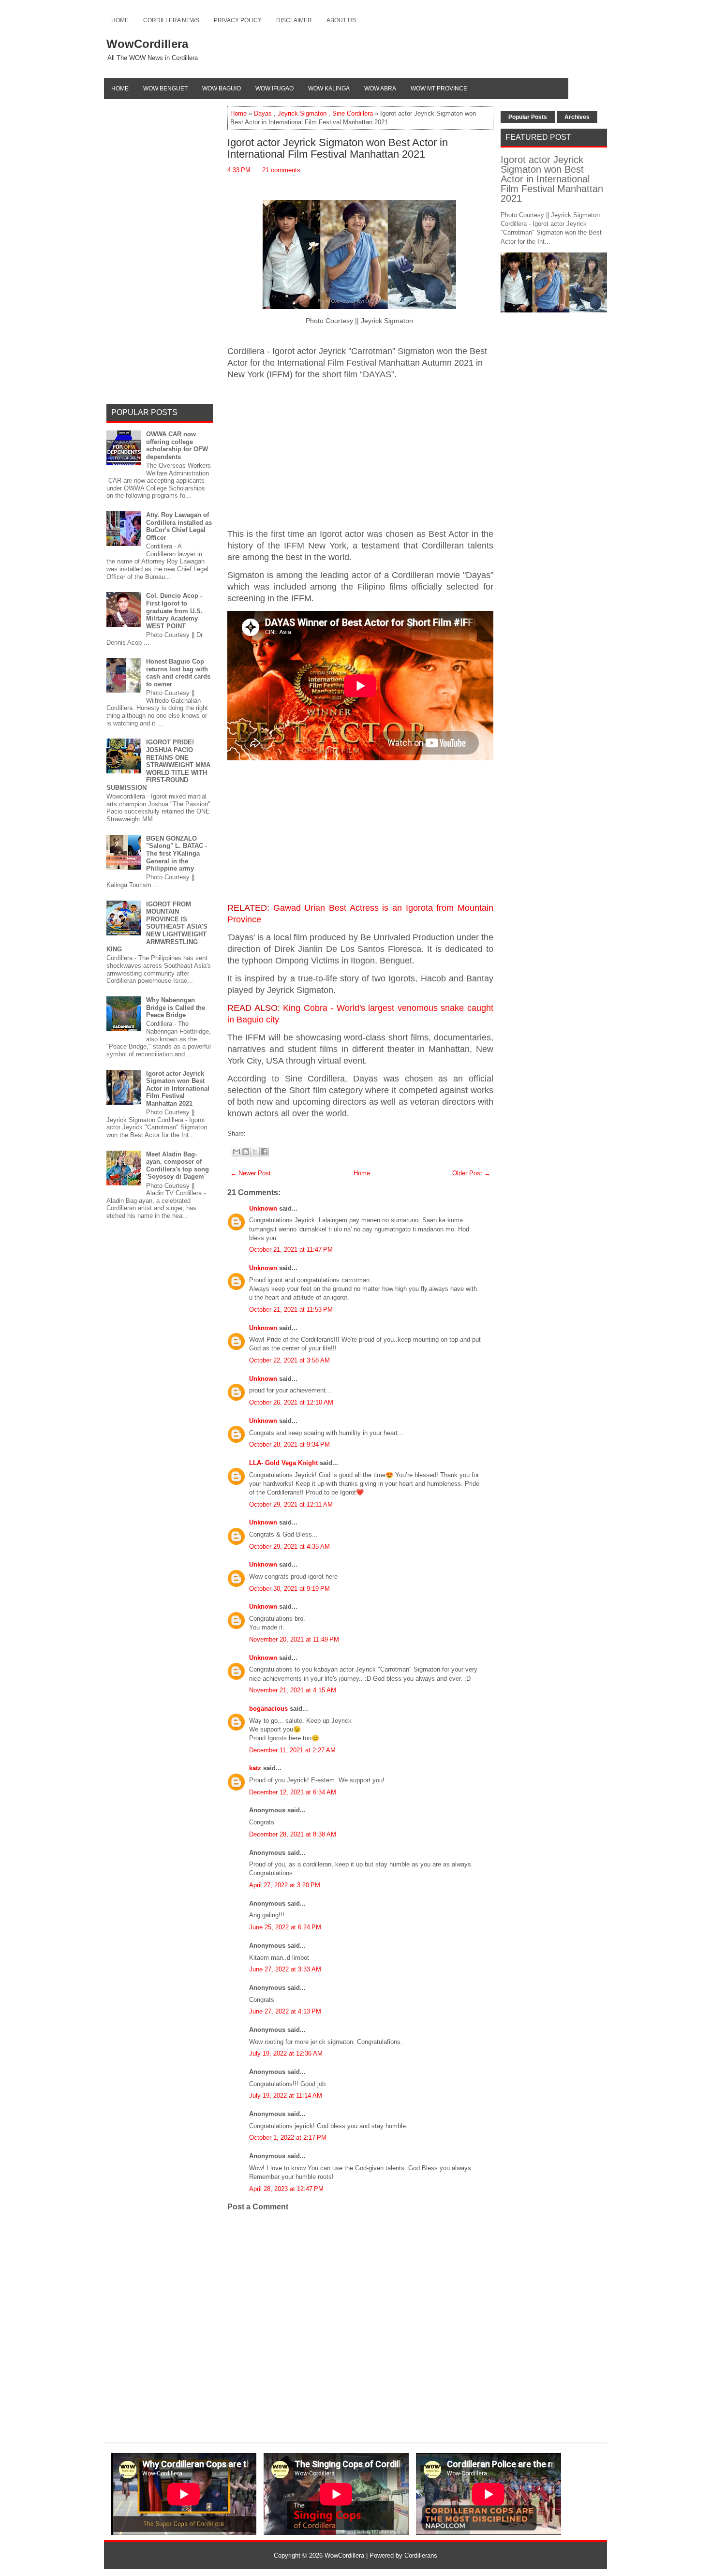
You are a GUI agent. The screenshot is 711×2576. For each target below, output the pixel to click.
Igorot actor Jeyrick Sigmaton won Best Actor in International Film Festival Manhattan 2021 (338, 148)
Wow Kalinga (329, 89)
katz (255, 1768)
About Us (341, 20)
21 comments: (282, 170)
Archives (577, 117)
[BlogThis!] (246, 1152)
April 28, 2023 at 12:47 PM (286, 2189)
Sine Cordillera (353, 113)
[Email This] (237, 1152)
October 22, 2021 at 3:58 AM (289, 1360)
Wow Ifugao (274, 89)
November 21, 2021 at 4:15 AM (293, 1690)
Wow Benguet (165, 89)
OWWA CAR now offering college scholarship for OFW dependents (177, 445)
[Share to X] (255, 1152)
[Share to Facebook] (264, 1152)
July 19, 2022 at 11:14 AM (286, 2095)
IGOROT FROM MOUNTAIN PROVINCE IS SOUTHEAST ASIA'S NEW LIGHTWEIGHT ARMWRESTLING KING (157, 927)
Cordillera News (171, 20)
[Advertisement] (360, 455)
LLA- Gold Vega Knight (283, 1463)
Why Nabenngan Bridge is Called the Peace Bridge (176, 1007)
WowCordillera (147, 44)
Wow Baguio (222, 89)
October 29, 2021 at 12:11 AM (291, 1504)
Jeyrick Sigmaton (302, 113)
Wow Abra (380, 89)
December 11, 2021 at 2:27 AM (292, 1750)
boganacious (268, 1709)
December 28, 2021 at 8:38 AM (293, 1834)
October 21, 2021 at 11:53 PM (291, 1310)
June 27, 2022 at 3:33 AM (285, 1969)
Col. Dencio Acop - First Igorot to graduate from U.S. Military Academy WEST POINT (174, 611)
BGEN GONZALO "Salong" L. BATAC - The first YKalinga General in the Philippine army (177, 853)
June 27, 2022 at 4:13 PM (285, 2011)
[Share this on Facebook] (248, 1133)
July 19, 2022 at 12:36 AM (286, 2053)
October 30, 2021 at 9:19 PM (289, 1589)
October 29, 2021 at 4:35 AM (289, 1547)
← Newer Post (251, 1173)
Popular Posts (528, 117)
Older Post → (471, 1173)
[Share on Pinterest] (263, 1133)
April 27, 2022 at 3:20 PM (285, 1885)
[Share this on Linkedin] (267, 1133)
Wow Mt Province (439, 89)
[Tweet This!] (253, 1133)
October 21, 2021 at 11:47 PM (291, 1250)
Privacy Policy (238, 20)
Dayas (263, 113)
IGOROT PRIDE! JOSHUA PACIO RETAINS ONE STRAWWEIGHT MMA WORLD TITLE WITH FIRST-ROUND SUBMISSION (158, 765)
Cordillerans (421, 2555)
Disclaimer (294, 20)
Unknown (263, 1208)
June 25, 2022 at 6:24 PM (285, 1927)
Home (120, 20)
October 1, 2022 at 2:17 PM (288, 2138)
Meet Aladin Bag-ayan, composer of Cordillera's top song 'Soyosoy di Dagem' (178, 1166)
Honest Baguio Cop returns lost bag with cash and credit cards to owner (178, 673)
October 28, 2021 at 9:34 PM (289, 1444)
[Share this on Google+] (258, 1133)
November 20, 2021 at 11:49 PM (294, 1639)
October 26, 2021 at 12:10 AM (291, 1402)
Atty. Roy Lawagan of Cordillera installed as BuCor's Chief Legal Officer (179, 526)
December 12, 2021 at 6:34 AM (293, 1792)
